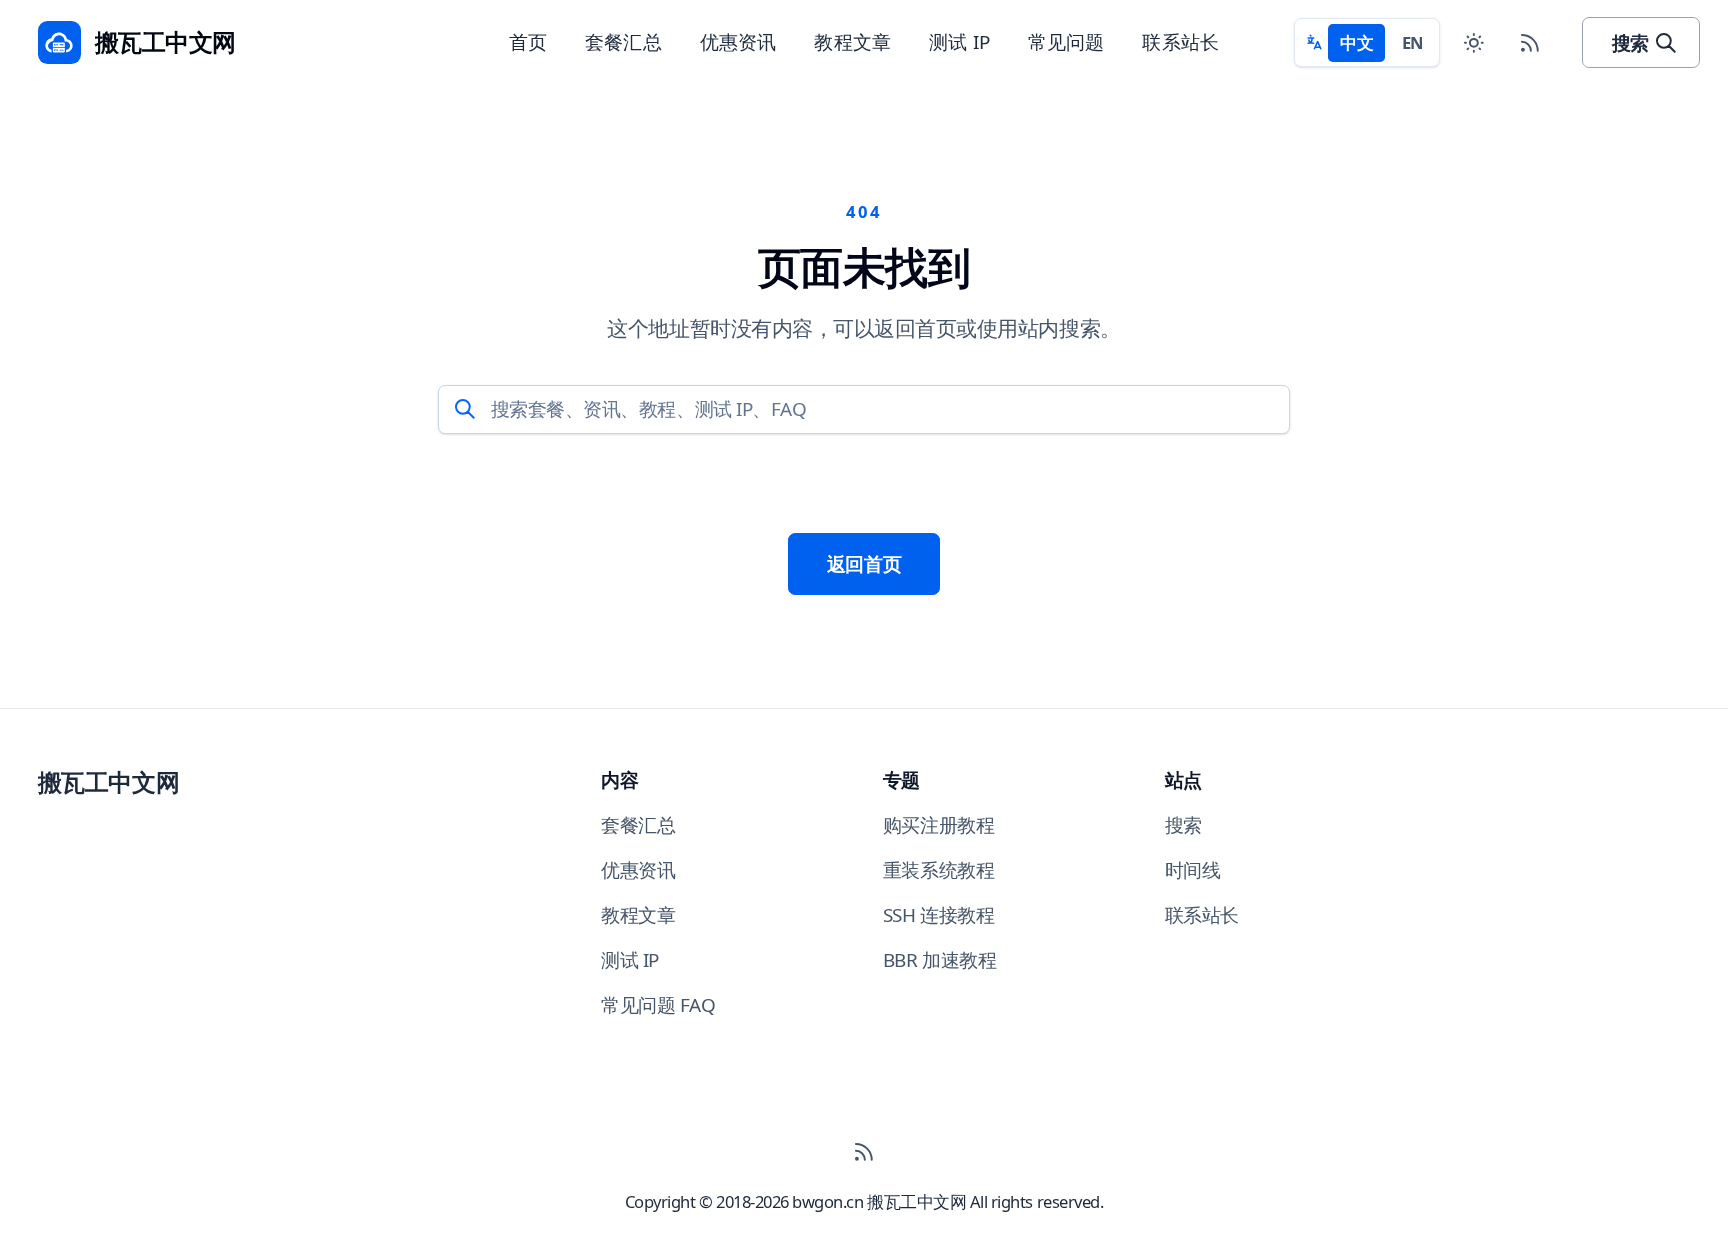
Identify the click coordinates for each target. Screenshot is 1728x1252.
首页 (528, 42)
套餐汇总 (623, 42)
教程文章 (852, 42)
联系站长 (1180, 42)
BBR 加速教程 (939, 960)
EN (1412, 42)
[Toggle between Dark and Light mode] (1473, 42)
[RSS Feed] (1530, 42)
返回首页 (864, 564)
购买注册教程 (938, 825)
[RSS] (863, 1152)
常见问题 (1066, 42)
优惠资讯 (738, 42)
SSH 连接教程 (938, 915)
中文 (1356, 42)
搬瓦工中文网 (108, 782)
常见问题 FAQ (658, 1005)
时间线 (1193, 870)
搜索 (1630, 43)
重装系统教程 (938, 870)
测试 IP (959, 42)
